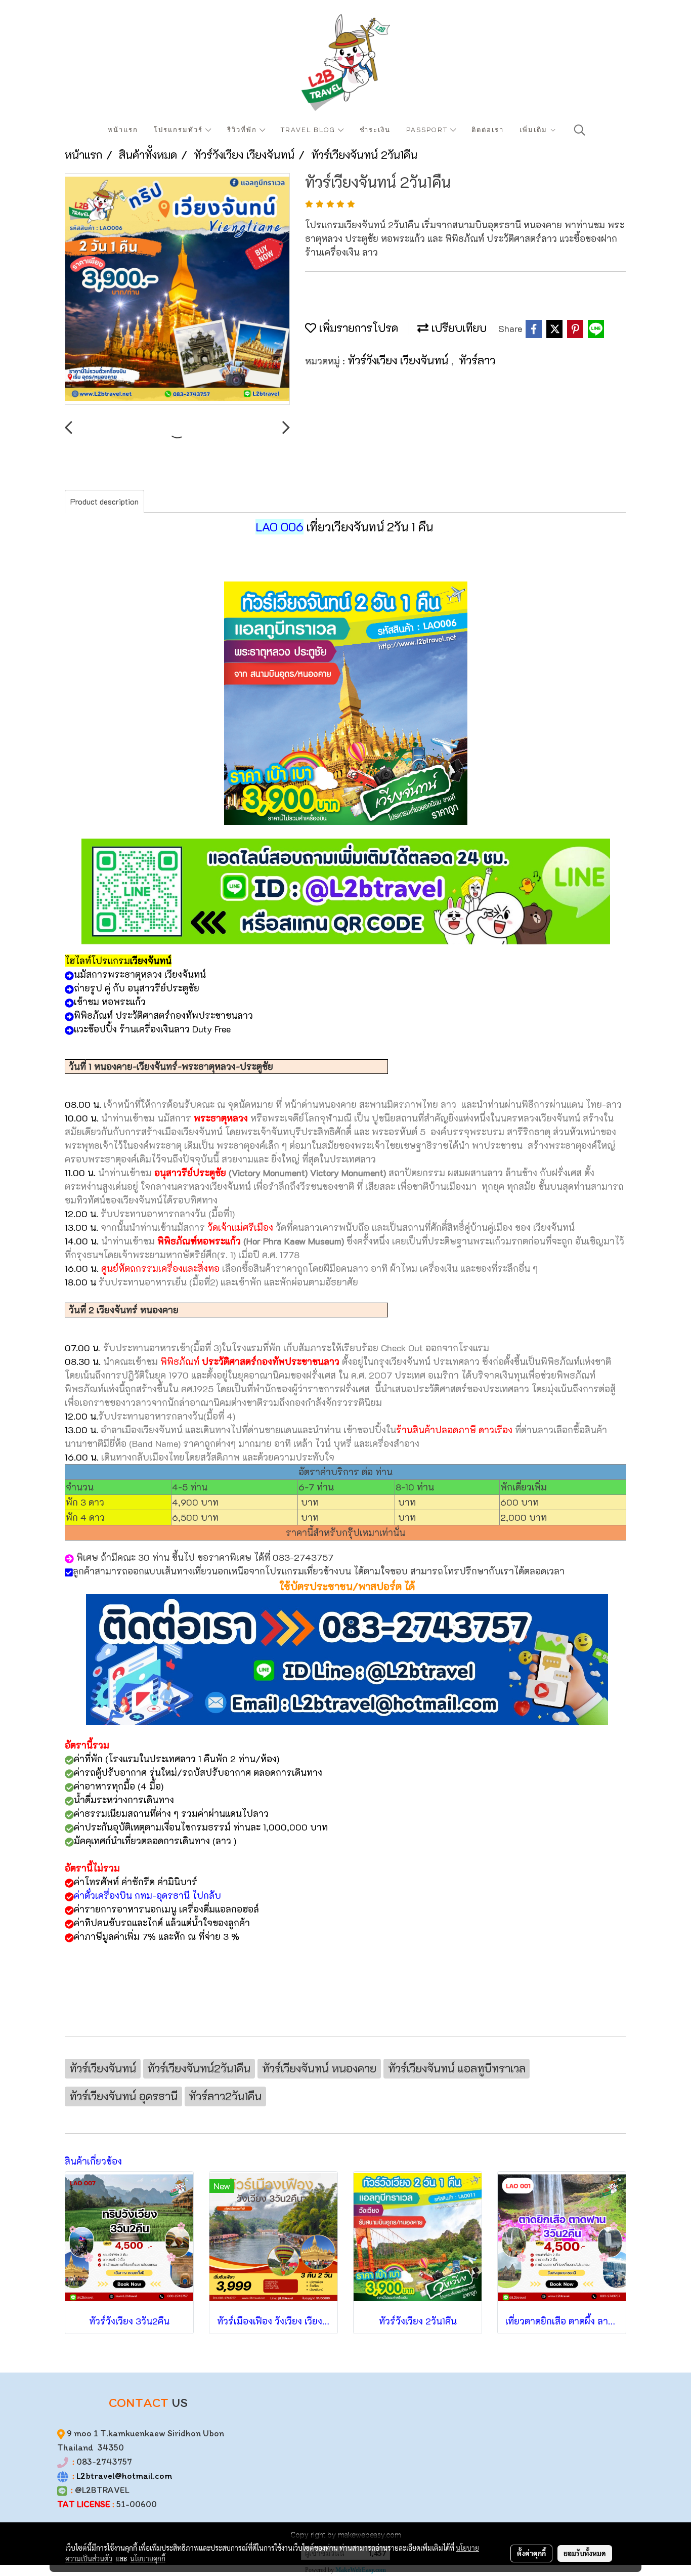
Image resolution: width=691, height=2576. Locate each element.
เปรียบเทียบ (458, 328)
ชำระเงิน (375, 130)
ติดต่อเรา (488, 130)
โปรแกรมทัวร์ (180, 130)
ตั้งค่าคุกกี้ (531, 2553)
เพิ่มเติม (535, 130)
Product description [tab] (104, 501)
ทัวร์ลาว (477, 360)
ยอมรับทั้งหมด (585, 2553)
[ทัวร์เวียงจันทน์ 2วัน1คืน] (177, 289)
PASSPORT (428, 130)
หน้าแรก (123, 130)
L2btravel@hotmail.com (124, 2476)
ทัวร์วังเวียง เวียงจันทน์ (399, 360)
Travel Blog (309, 130)
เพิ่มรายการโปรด (357, 328)
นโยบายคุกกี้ (148, 2558)
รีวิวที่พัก (243, 130)
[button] (580, 130)
